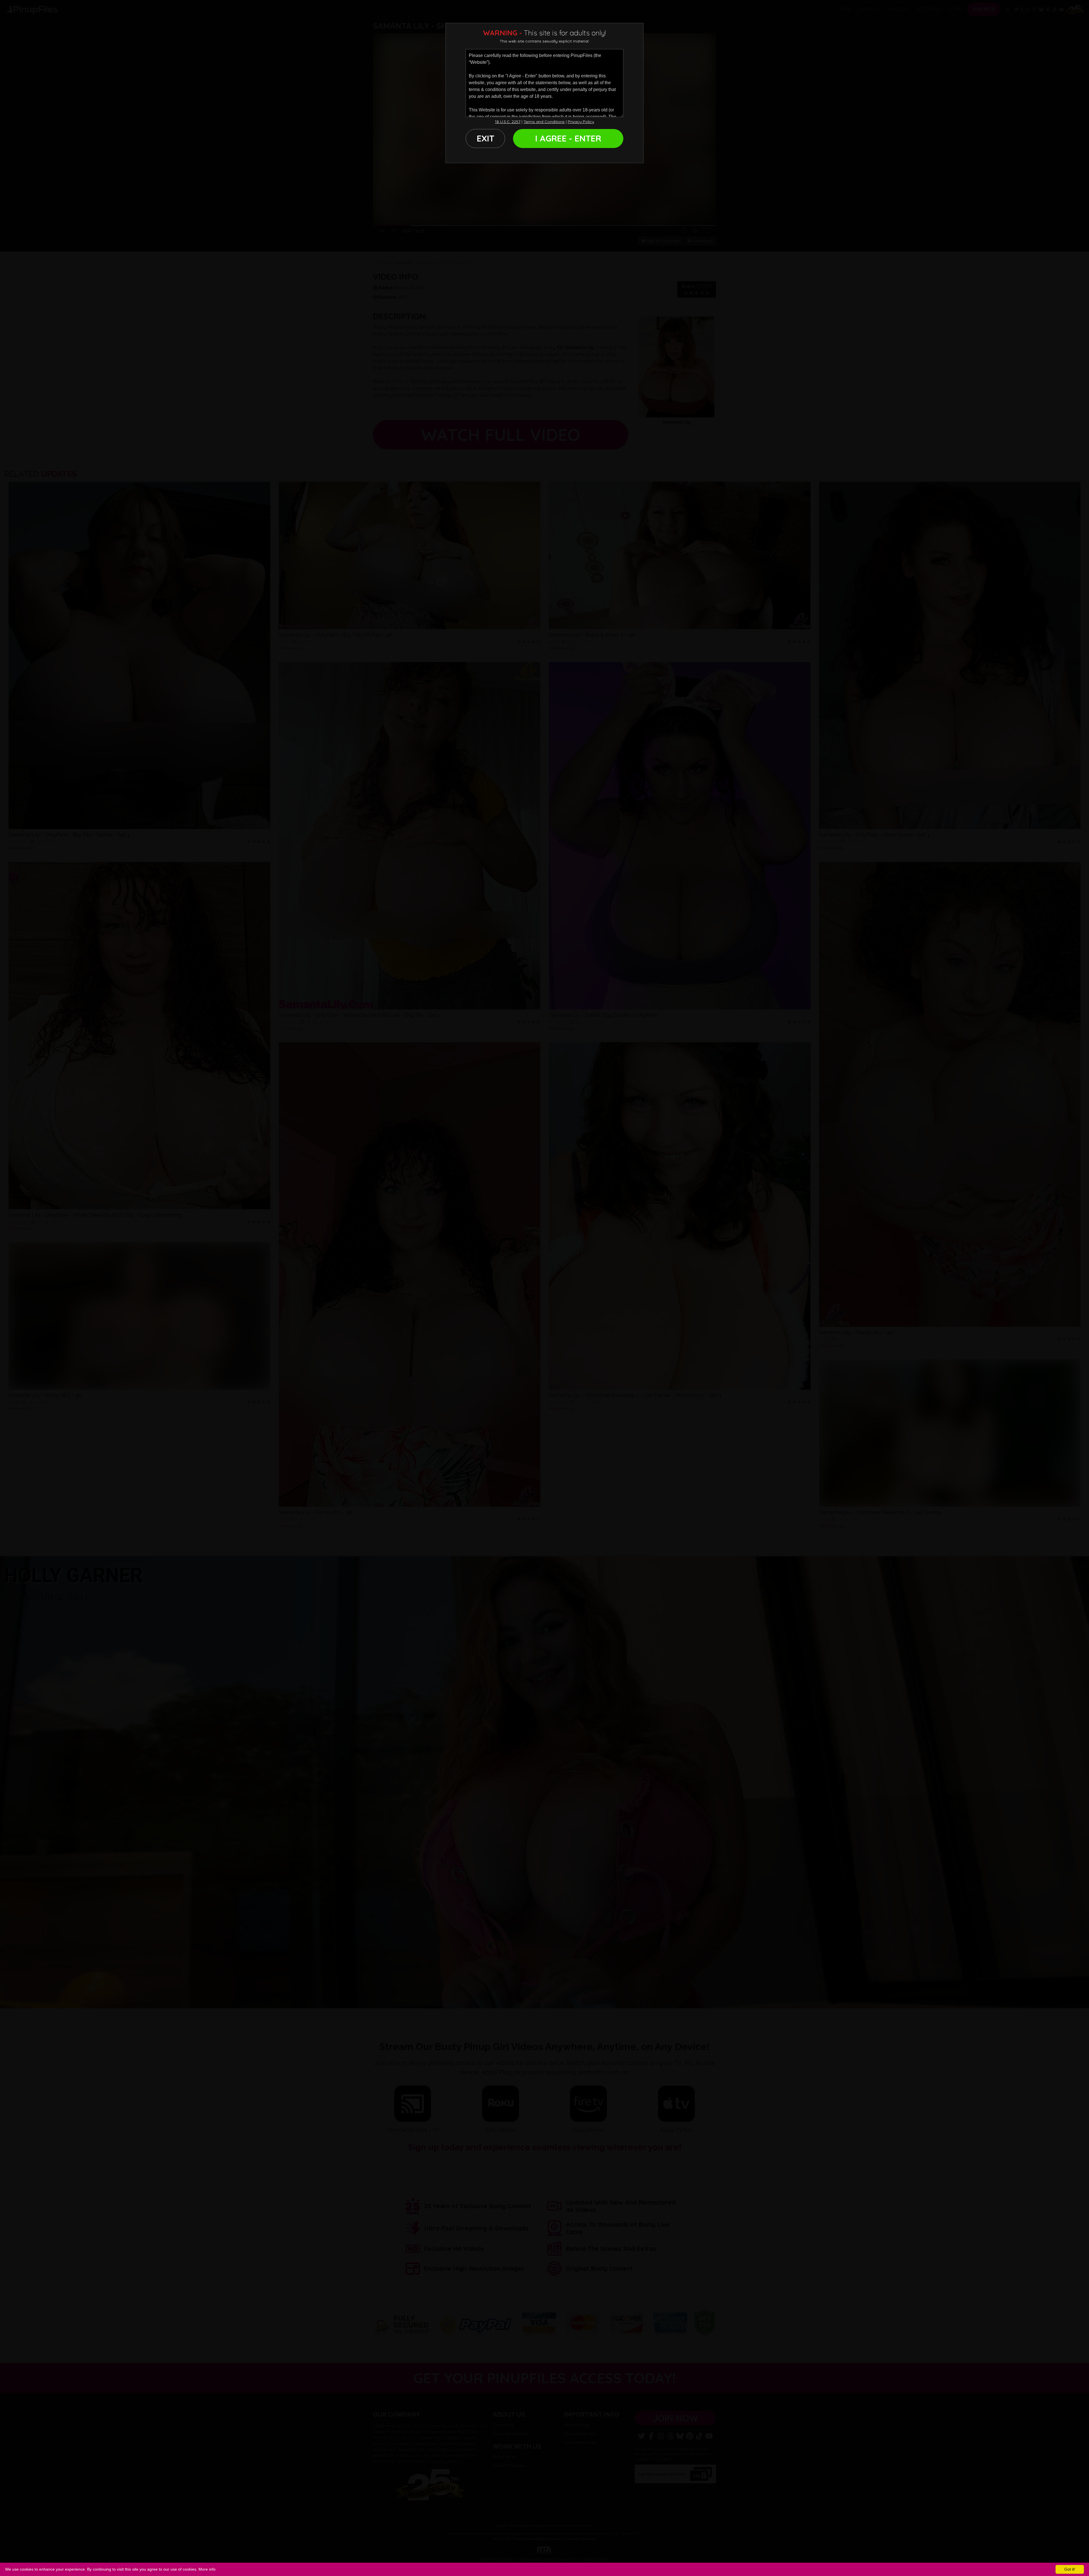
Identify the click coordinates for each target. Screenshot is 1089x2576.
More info (207, 2569)
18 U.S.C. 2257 (508, 122)
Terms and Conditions (544, 122)
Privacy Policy (581, 122)
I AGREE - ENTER (568, 138)
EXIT (486, 138)
